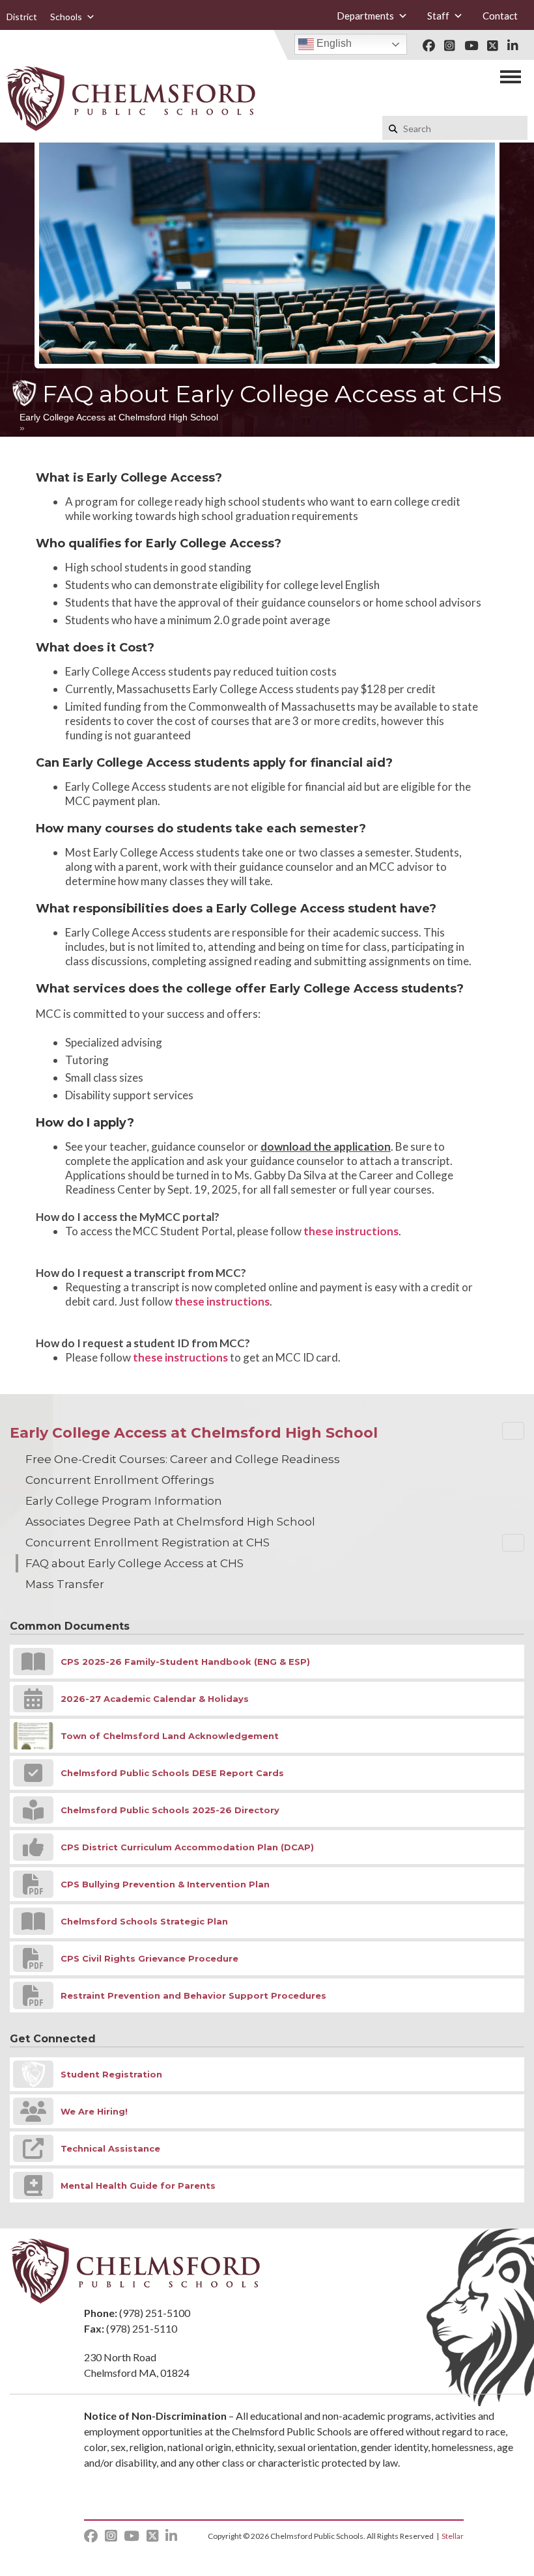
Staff (438, 16)
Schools (66, 17)
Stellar (453, 2536)
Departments (365, 16)
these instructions (351, 1231)
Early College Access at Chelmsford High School (119, 417)
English (333, 43)
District (22, 17)
